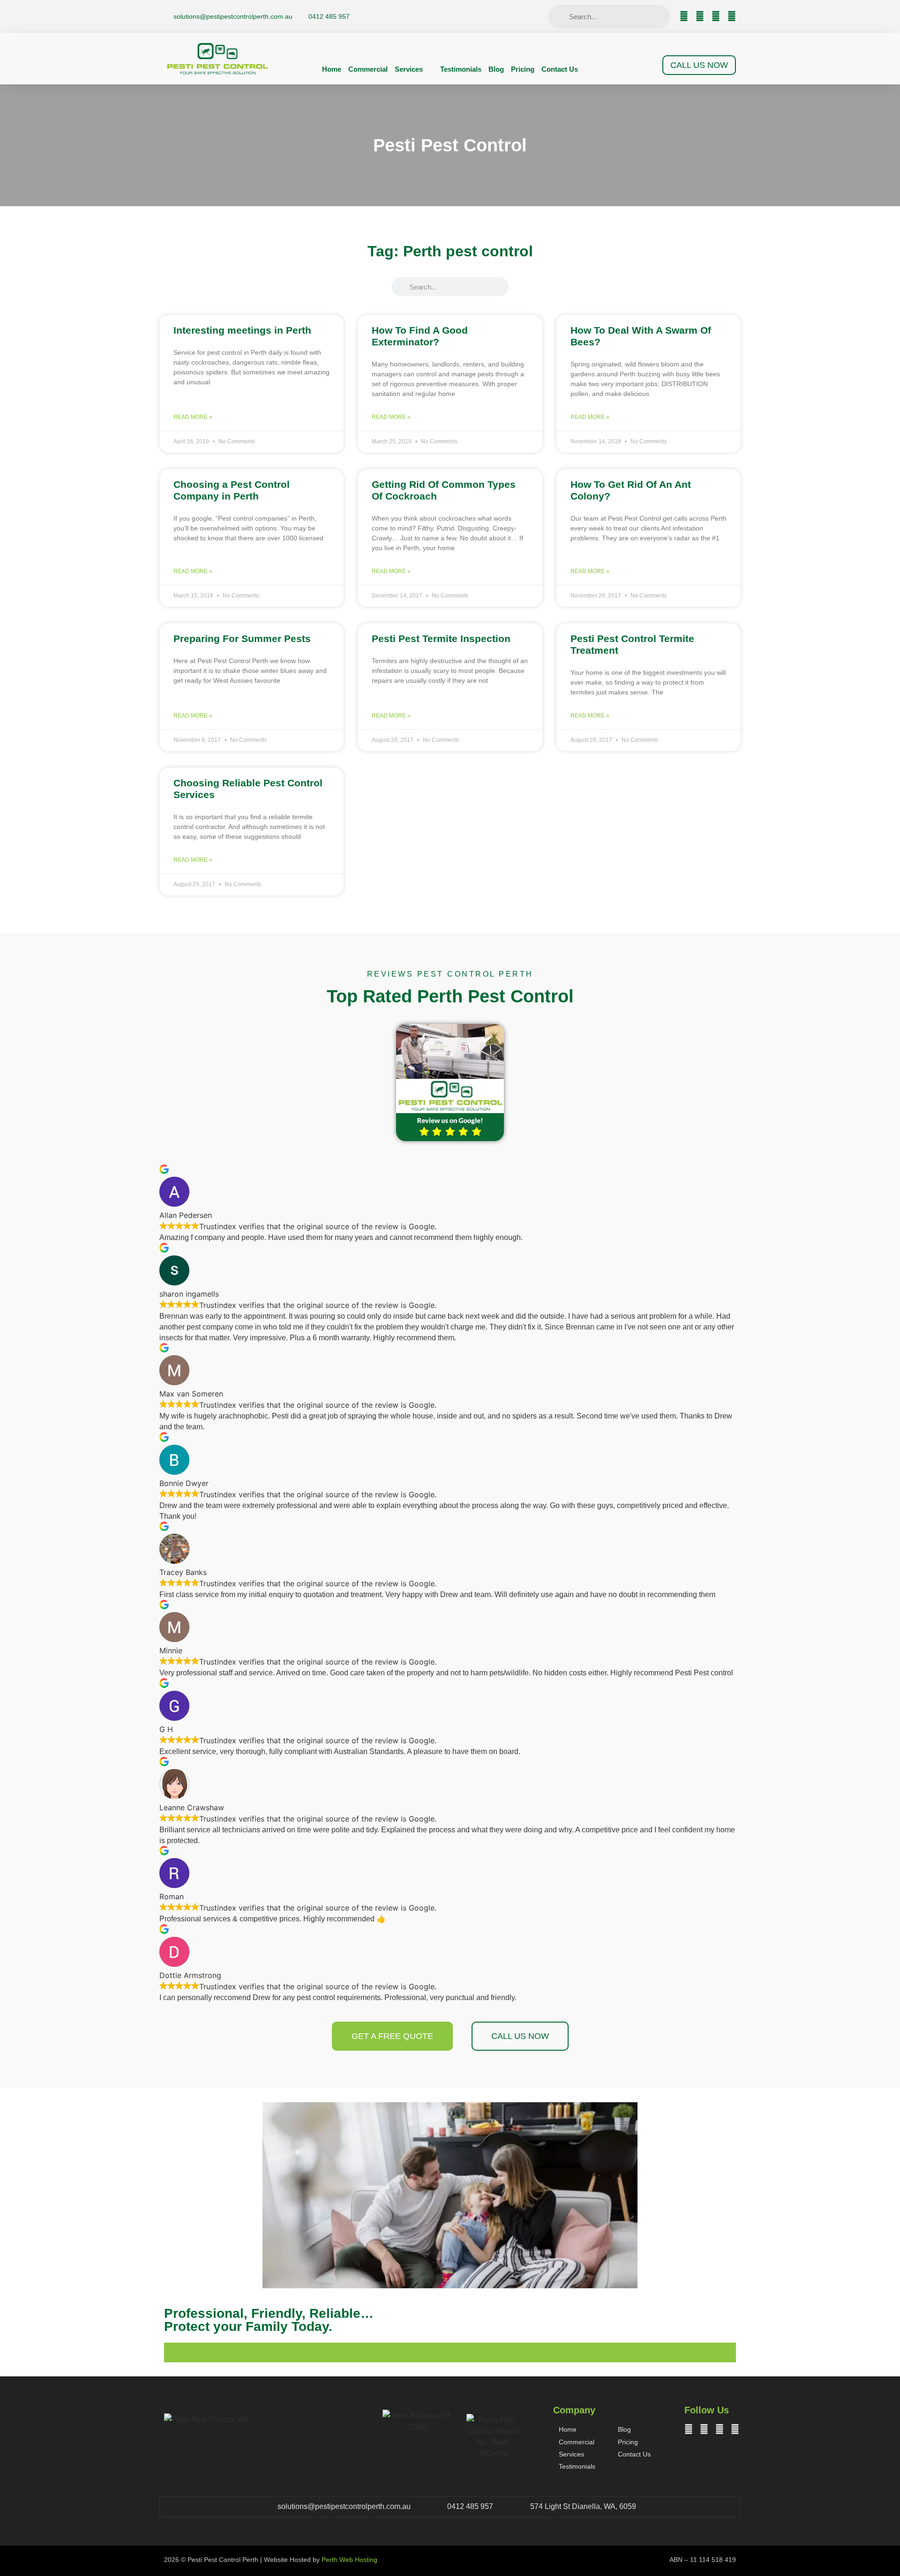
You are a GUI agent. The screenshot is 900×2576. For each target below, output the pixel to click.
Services (409, 69)
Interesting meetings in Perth (242, 330)
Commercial (368, 69)
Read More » (193, 417)
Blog (496, 69)
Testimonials (461, 69)
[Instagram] (716, 16)
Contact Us (560, 69)
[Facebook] (684, 16)
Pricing (523, 69)
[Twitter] (700, 16)
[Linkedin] (732, 16)
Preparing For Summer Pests (242, 638)
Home (332, 69)
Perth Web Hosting (349, 2560)
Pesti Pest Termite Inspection (441, 638)
